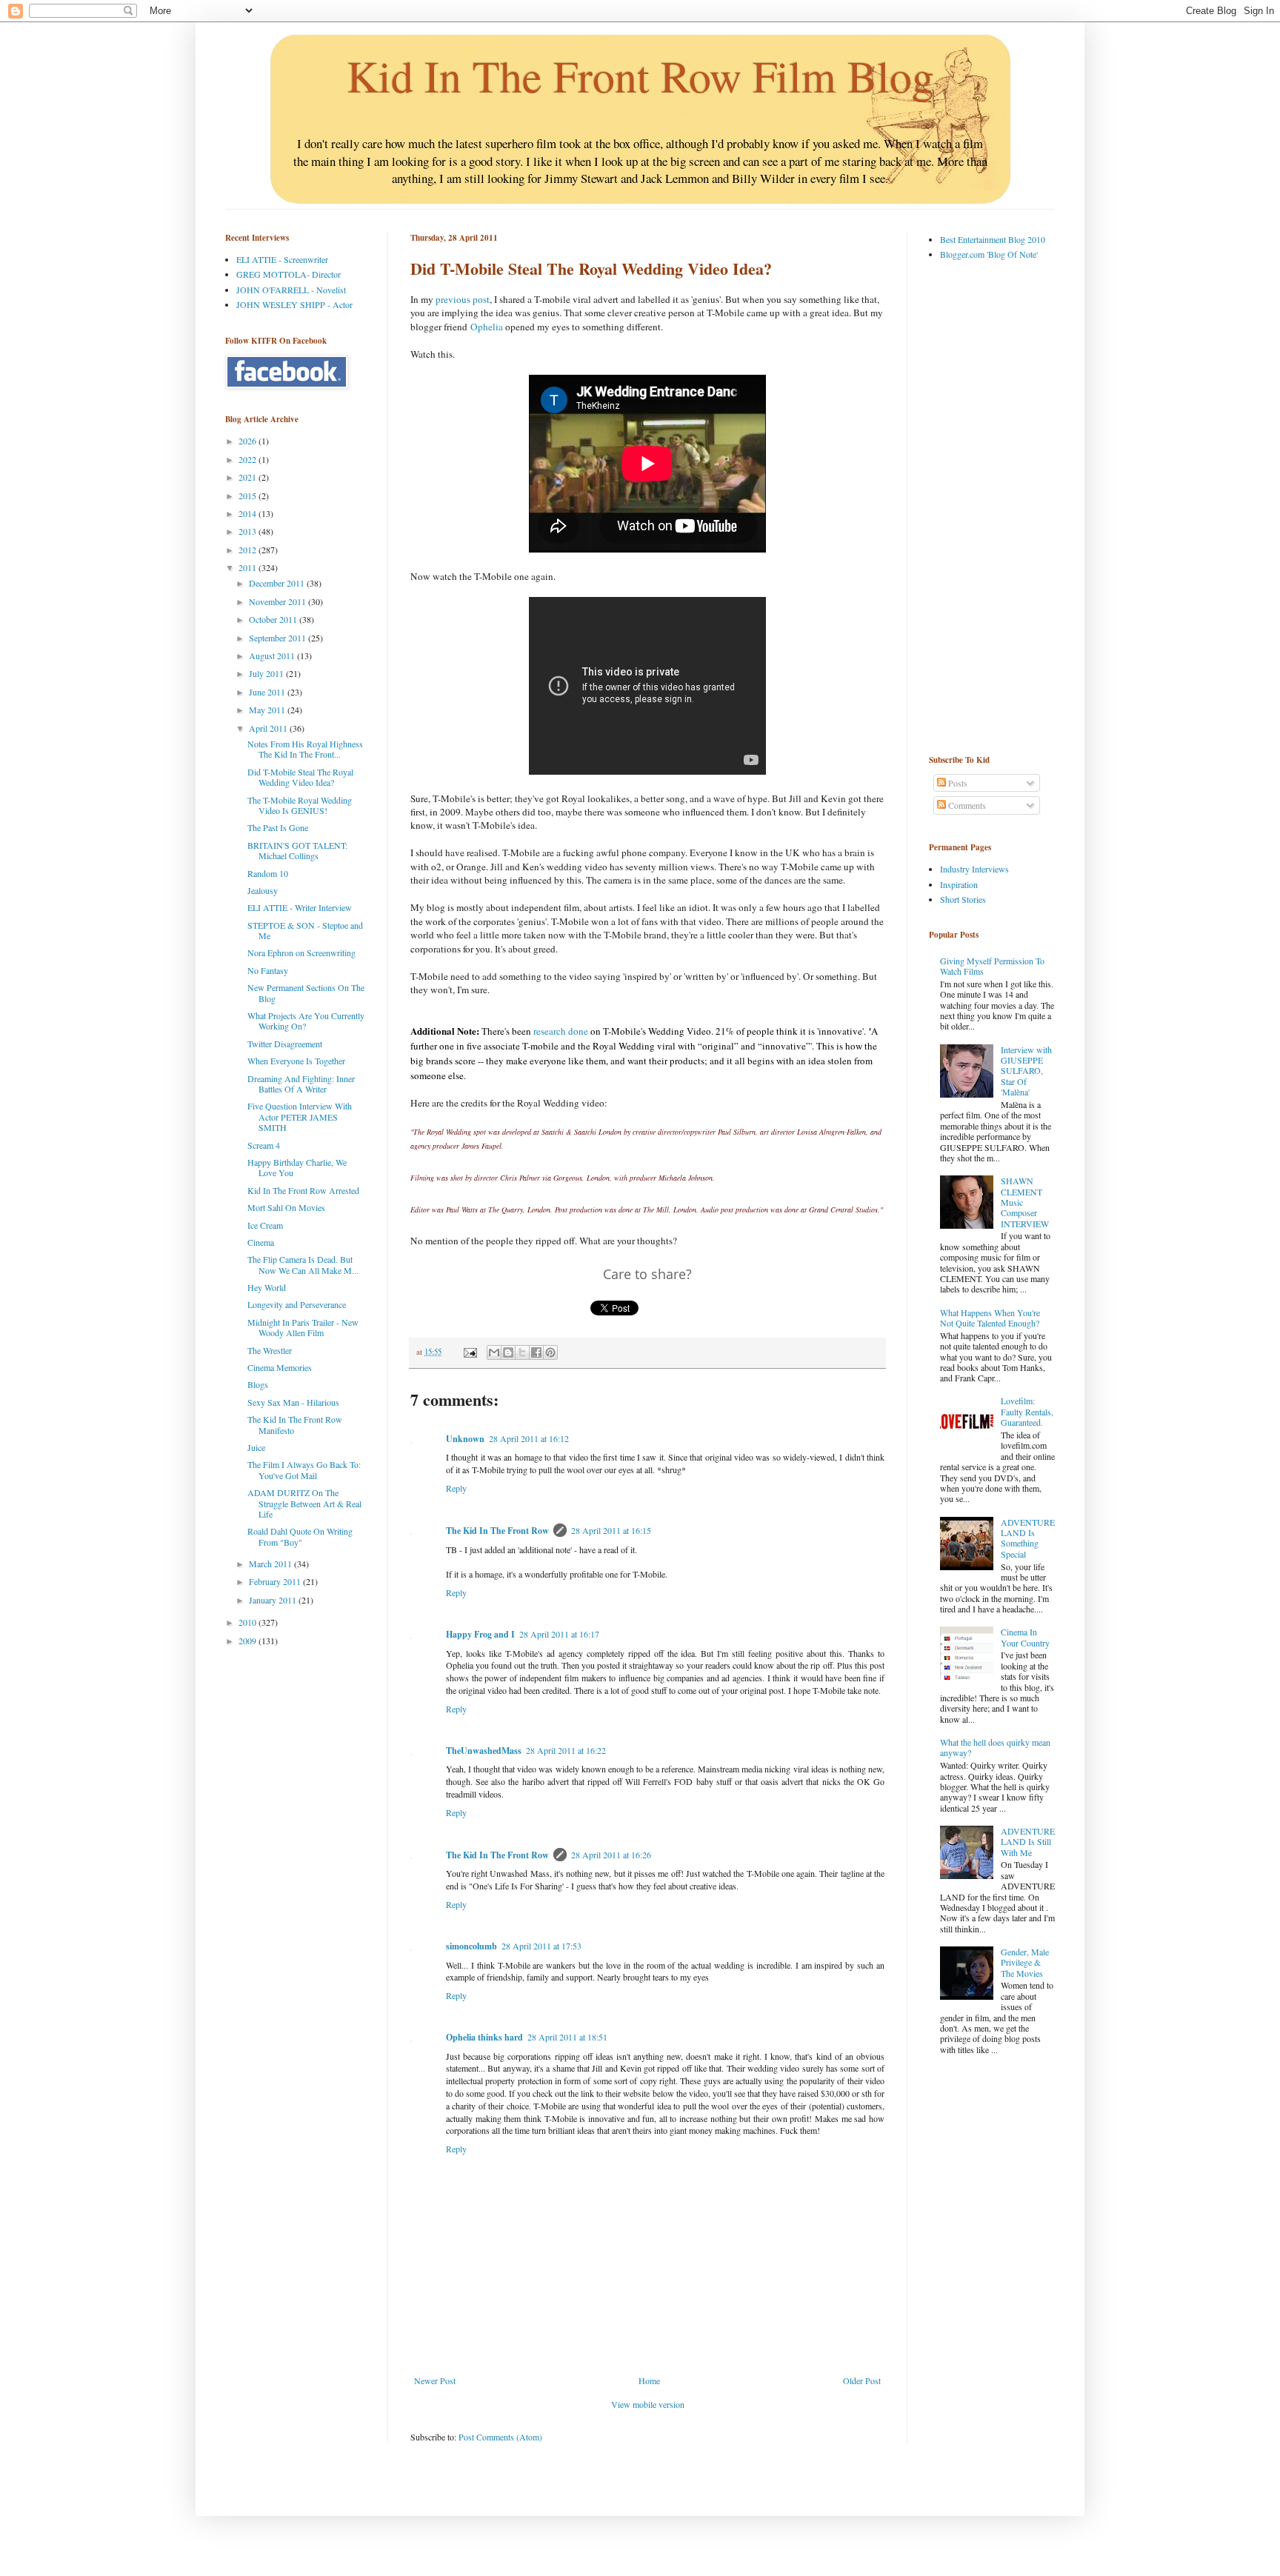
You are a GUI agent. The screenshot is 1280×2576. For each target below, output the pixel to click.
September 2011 (279, 638)
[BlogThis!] (508, 1352)
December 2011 (278, 583)
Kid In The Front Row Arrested (303, 1190)
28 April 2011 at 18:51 (567, 2037)
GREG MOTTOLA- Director (289, 274)
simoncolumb (471, 1946)
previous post (463, 299)
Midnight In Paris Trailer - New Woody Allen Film (303, 1327)
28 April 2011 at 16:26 (611, 1855)
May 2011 (268, 710)
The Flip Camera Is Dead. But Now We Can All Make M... (303, 1264)
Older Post (862, 2380)
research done (561, 1031)
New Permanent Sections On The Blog (306, 992)
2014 (249, 513)
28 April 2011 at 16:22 (566, 1750)
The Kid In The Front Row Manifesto (295, 1424)
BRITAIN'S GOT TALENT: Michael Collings (297, 850)
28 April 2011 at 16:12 (529, 1438)
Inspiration (959, 884)
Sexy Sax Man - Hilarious (293, 1402)
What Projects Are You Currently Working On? (306, 1021)
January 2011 (274, 1600)
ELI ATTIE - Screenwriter (282, 259)
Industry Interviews (974, 869)
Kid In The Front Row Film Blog (640, 76)
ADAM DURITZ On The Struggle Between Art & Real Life (304, 1503)
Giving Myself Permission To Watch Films (992, 966)
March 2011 (271, 1564)
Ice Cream (265, 1225)
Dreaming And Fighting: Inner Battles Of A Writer (301, 1084)
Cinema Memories (280, 1367)
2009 (249, 1641)
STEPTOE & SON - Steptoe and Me (305, 930)
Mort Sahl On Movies (286, 1207)
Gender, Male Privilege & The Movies (1025, 1962)
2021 (249, 477)
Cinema (261, 1242)
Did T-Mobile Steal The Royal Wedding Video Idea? (300, 777)
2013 (249, 531)
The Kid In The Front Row (497, 1531)
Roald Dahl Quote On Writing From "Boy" (300, 1536)
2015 (249, 495)
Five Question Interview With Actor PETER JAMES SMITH (300, 1117)
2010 (249, 1622)
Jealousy (263, 890)
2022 (249, 459)
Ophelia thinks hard (484, 2037)
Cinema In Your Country (1025, 1637)
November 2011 (279, 601)
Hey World (267, 1287)
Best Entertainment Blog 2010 (993, 239)
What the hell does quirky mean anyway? (995, 1747)
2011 (249, 567)
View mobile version (648, 2404)
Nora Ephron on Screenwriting (301, 952)
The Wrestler (270, 1350)
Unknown (465, 1439)
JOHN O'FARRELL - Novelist (291, 290)
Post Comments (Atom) (500, 2437)
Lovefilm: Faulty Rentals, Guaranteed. (1027, 1411)
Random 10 (268, 873)
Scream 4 (264, 1145)
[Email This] (494, 1352)
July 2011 (267, 673)
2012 (249, 550)
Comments (966, 805)
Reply (456, 1488)
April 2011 (269, 728)
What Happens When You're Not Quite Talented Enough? (990, 1318)
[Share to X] (522, 1352)
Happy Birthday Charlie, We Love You (297, 1167)
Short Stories (963, 899)
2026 (249, 441)
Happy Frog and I (480, 1634)
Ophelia (487, 327)
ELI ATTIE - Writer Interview (300, 907)
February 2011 (276, 1581)
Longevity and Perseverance (297, 1304)
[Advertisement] (988, 507)
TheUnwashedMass (484, 1751)
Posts (957, 783)
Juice (256, 1447)
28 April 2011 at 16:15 (611, 1530)
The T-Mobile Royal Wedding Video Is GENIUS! (300, 805)
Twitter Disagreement (285, 1044)
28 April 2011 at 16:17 (559, 1634)
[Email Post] (470, 1352)
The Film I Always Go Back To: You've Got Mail (304, 1469)
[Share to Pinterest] (550, 1352)
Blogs (258, 1384)
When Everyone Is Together (296, 1061)
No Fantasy (268, 970)
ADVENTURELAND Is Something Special (1028, 1538)
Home (649, 2380)
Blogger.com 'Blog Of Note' (989, 254)
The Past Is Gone (278, 827)
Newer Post (435, 2380)
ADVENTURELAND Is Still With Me (1028, 1842)
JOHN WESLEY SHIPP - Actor (294, 304)
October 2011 (274, 619)
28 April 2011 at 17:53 (541, 1946)
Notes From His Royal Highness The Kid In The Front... (305, 749)
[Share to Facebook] (536, 1352)
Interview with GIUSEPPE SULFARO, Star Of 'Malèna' (1026, 1071)
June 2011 (268, 692)
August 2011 (273, 655)
